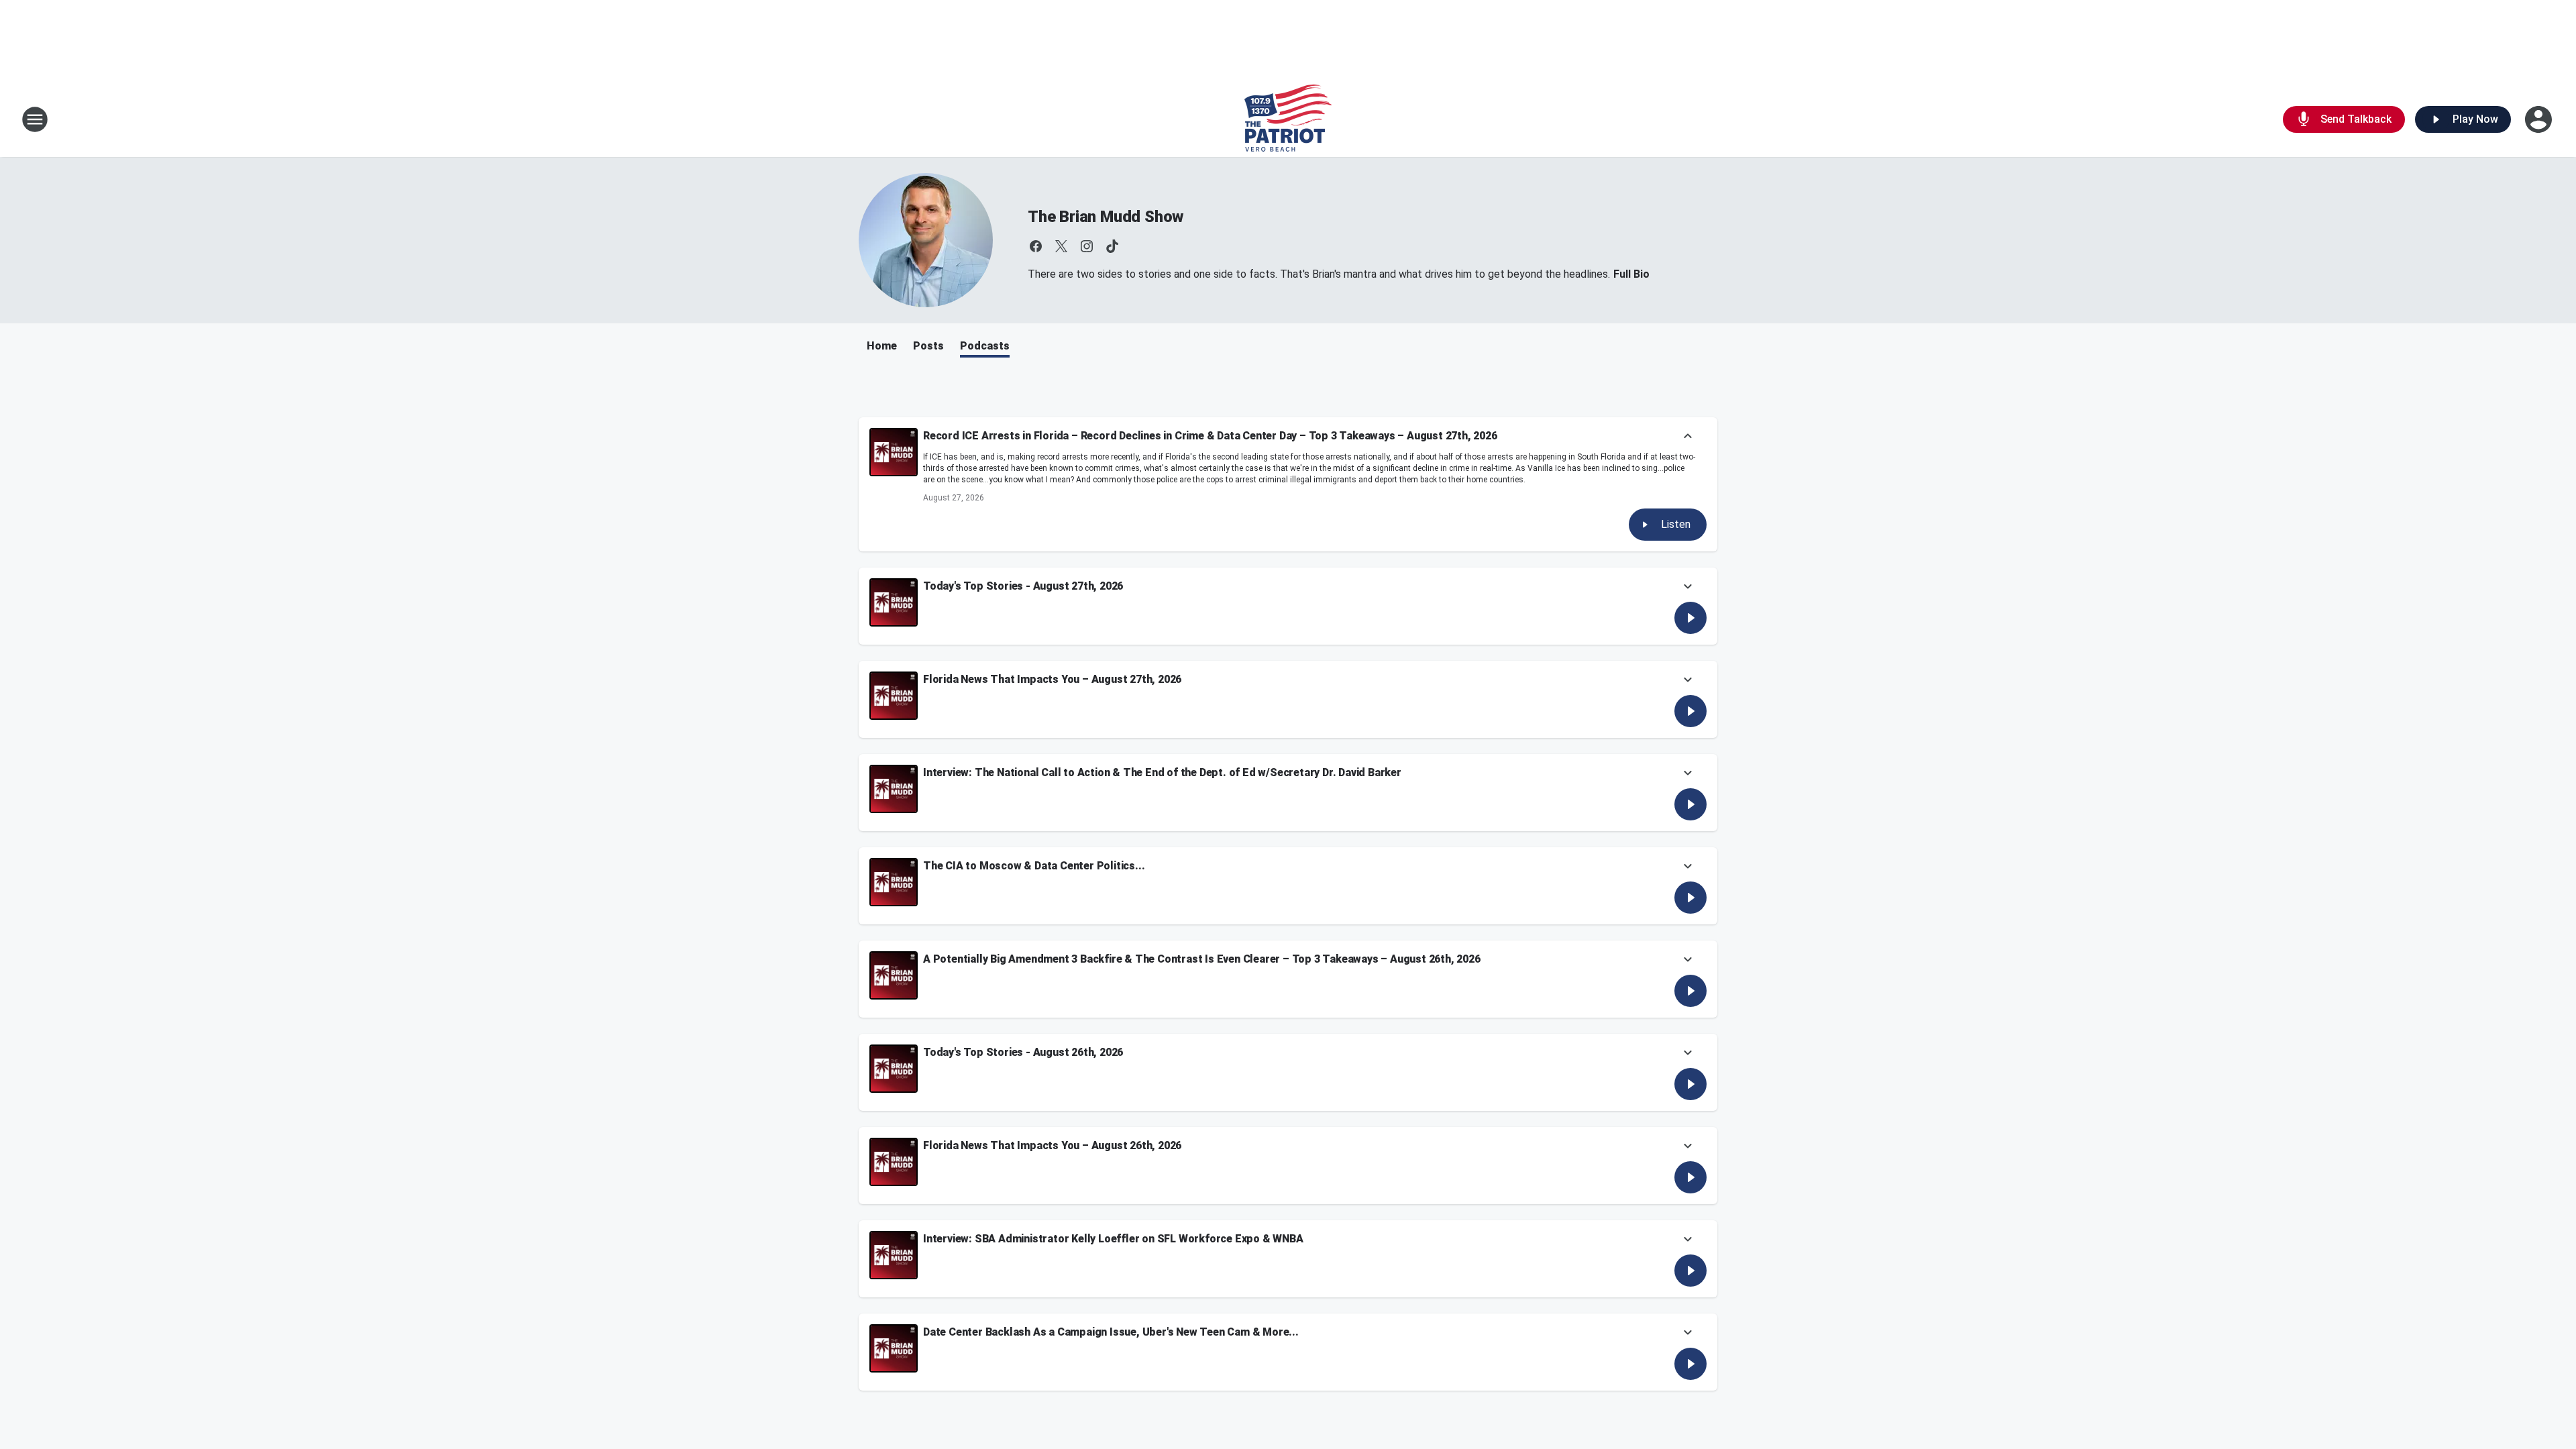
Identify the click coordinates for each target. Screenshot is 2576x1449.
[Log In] (2540, 119)
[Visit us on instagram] (1087, 246)
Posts (928, 346)
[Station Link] (1288, 119)
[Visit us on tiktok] (1112, 246)
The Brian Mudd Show (1106, 217)
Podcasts (985, 346)
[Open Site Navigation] (35, 119)
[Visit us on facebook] (1036, 246)
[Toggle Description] (1688, 437)
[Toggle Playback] (894, 452)
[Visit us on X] (1061, 246)
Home (882, 346)
